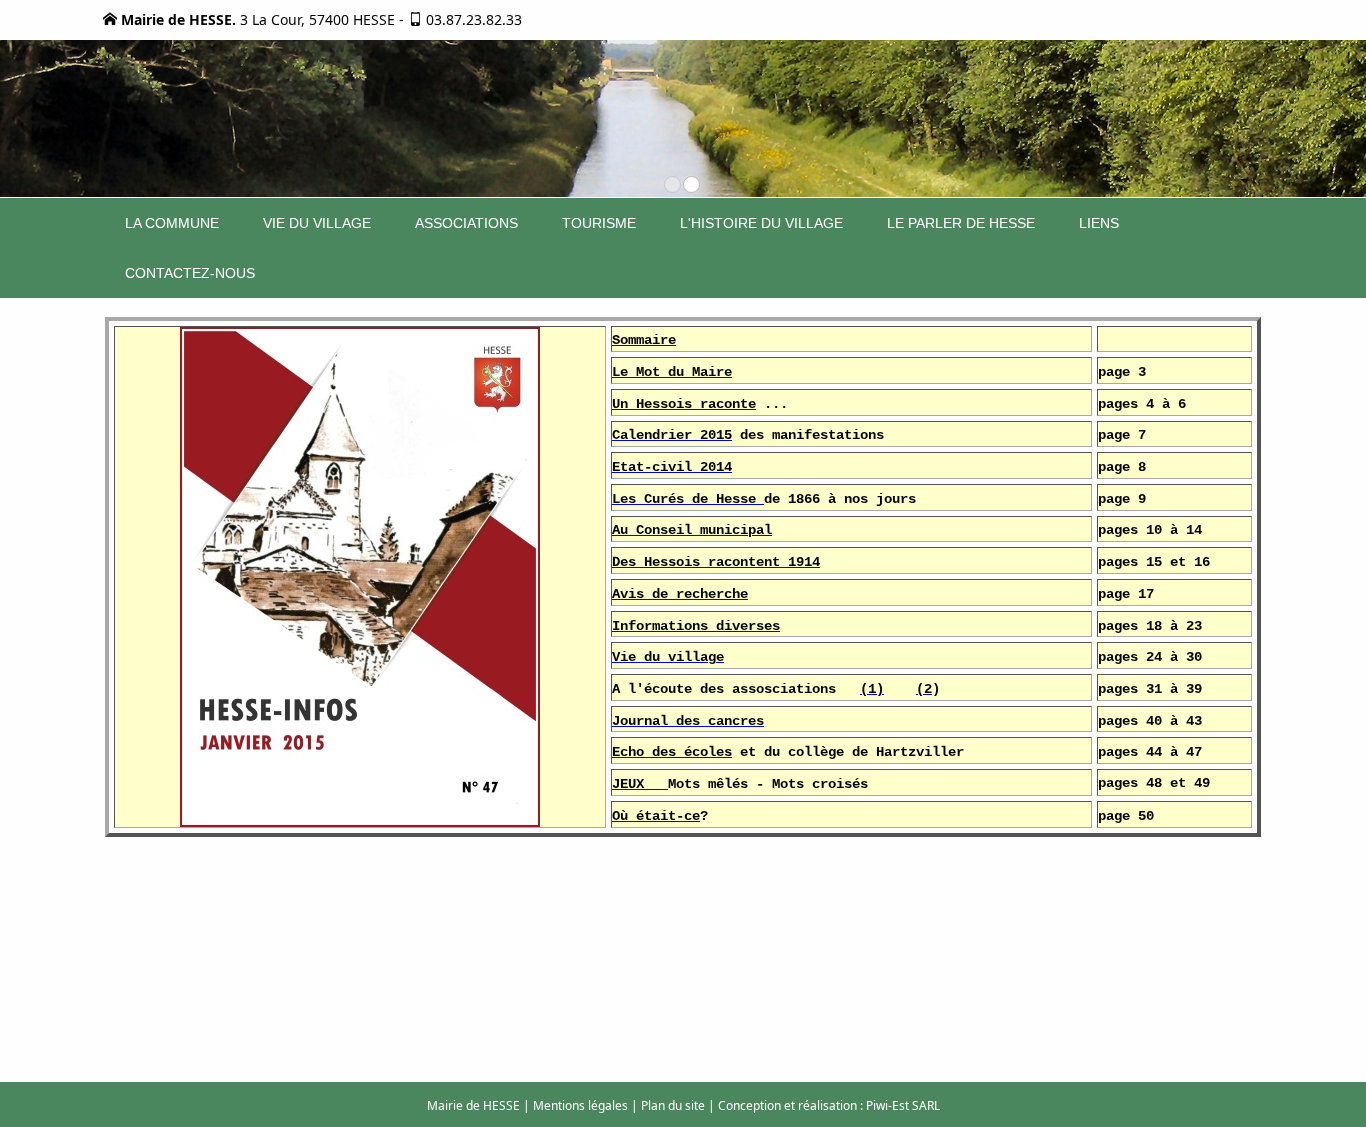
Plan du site (673, 1105)
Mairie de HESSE (473, 1105)
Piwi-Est (887, 1105)
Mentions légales (580, 1105)
